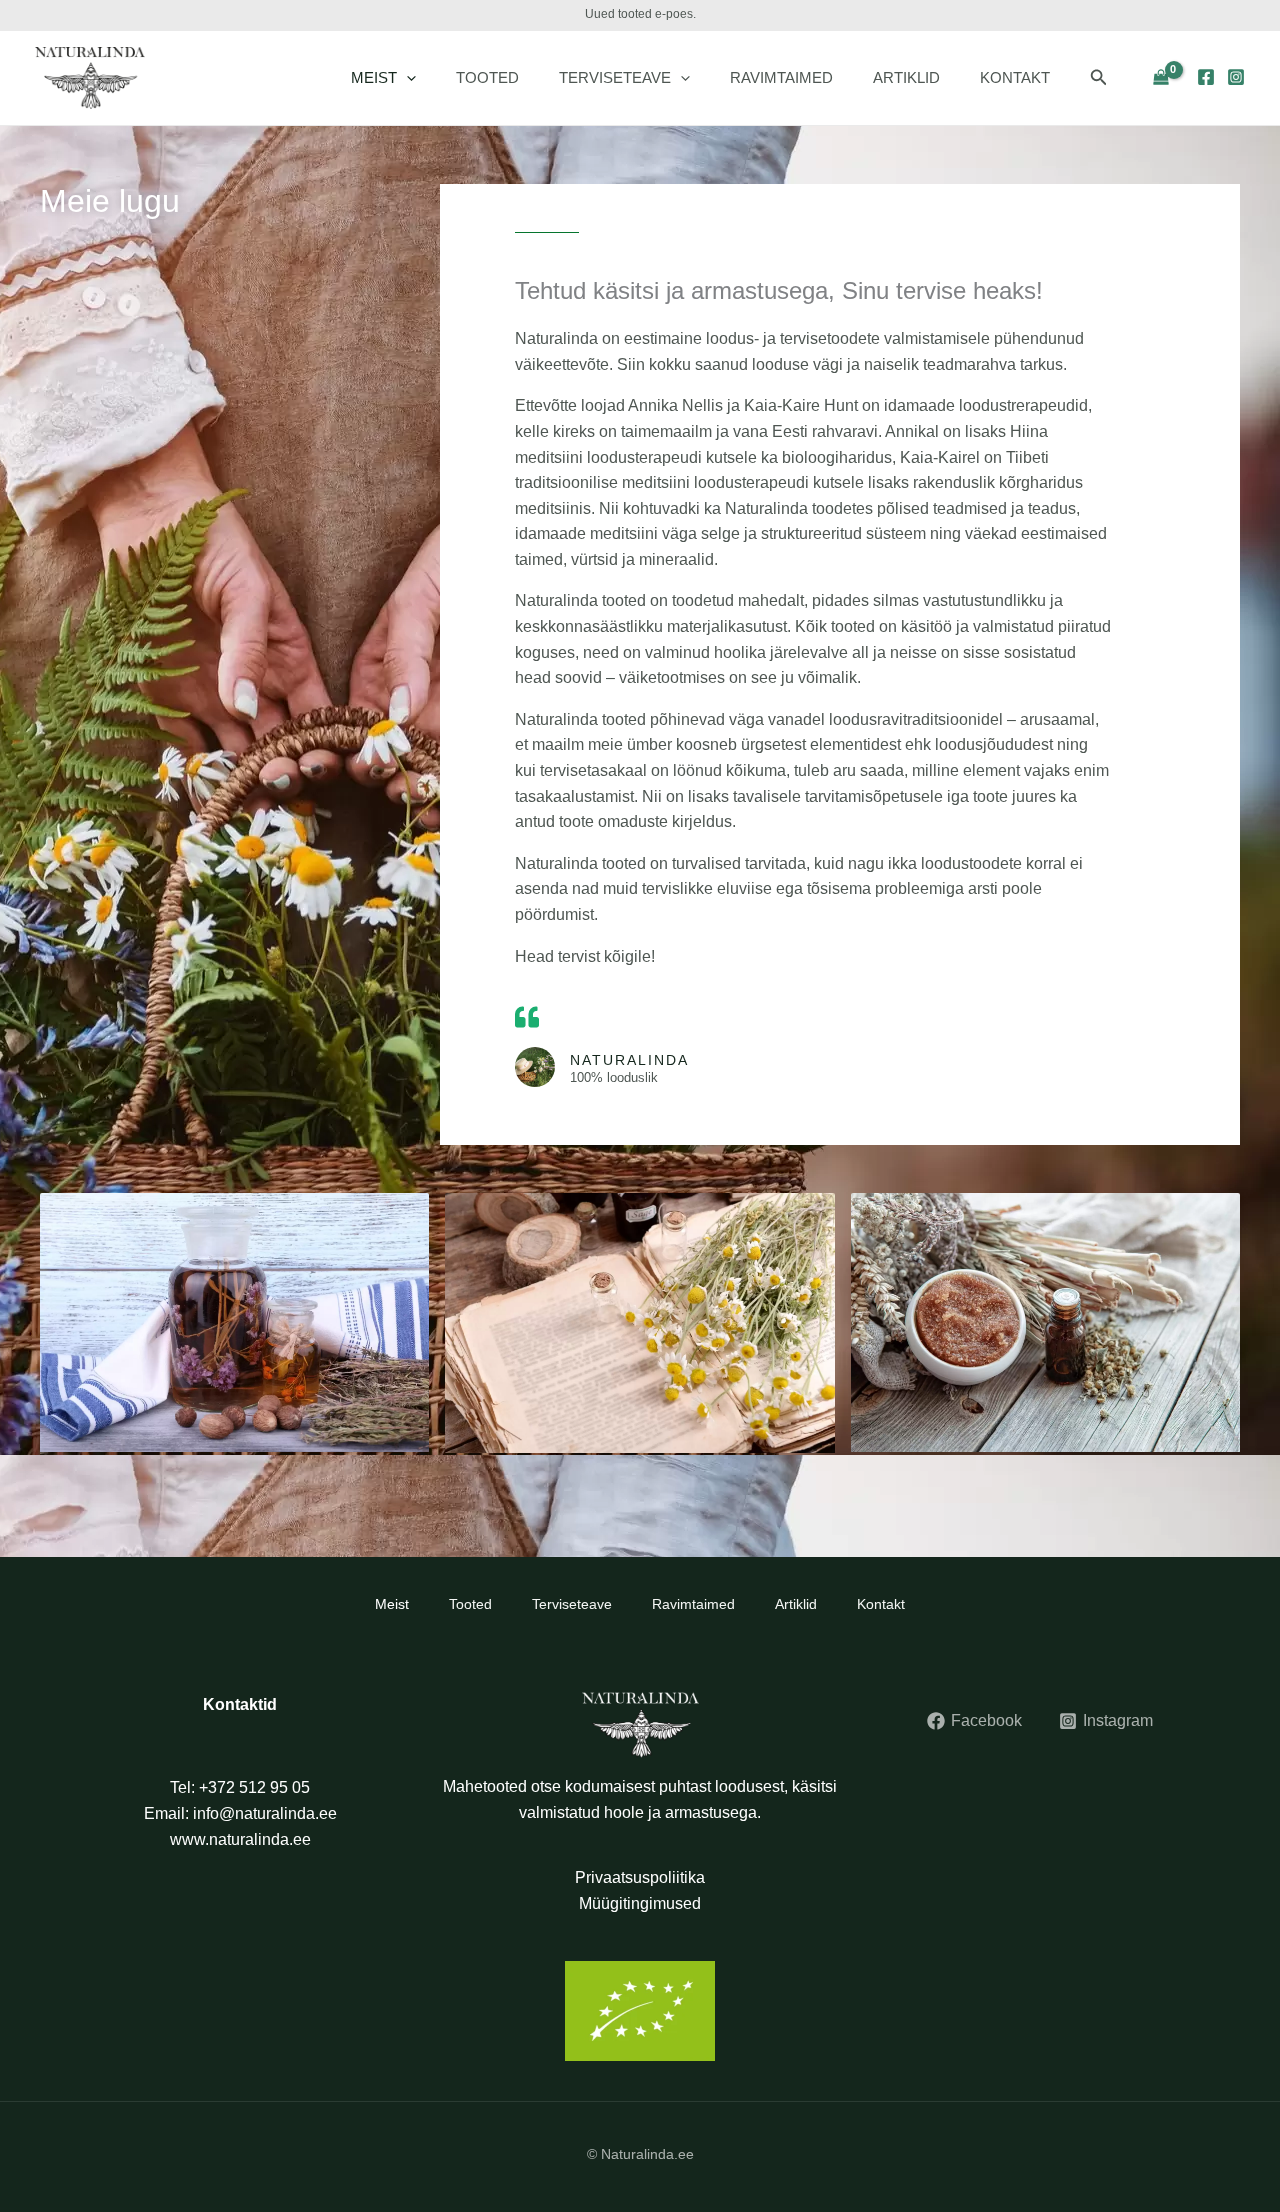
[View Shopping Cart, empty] (1160, 78)
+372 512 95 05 (254, 1787)
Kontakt (1015, 77)
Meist (374, 77)
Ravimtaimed (781, 77)
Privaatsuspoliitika (640, 1877)
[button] (406, 78)
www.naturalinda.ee (240, 1839)
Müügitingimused (640, 1903)
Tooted (487, 77)
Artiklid (906, 77)
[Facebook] (1206, 77)
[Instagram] (1236, 77)
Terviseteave (615, 77)
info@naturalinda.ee (265, 1813)
